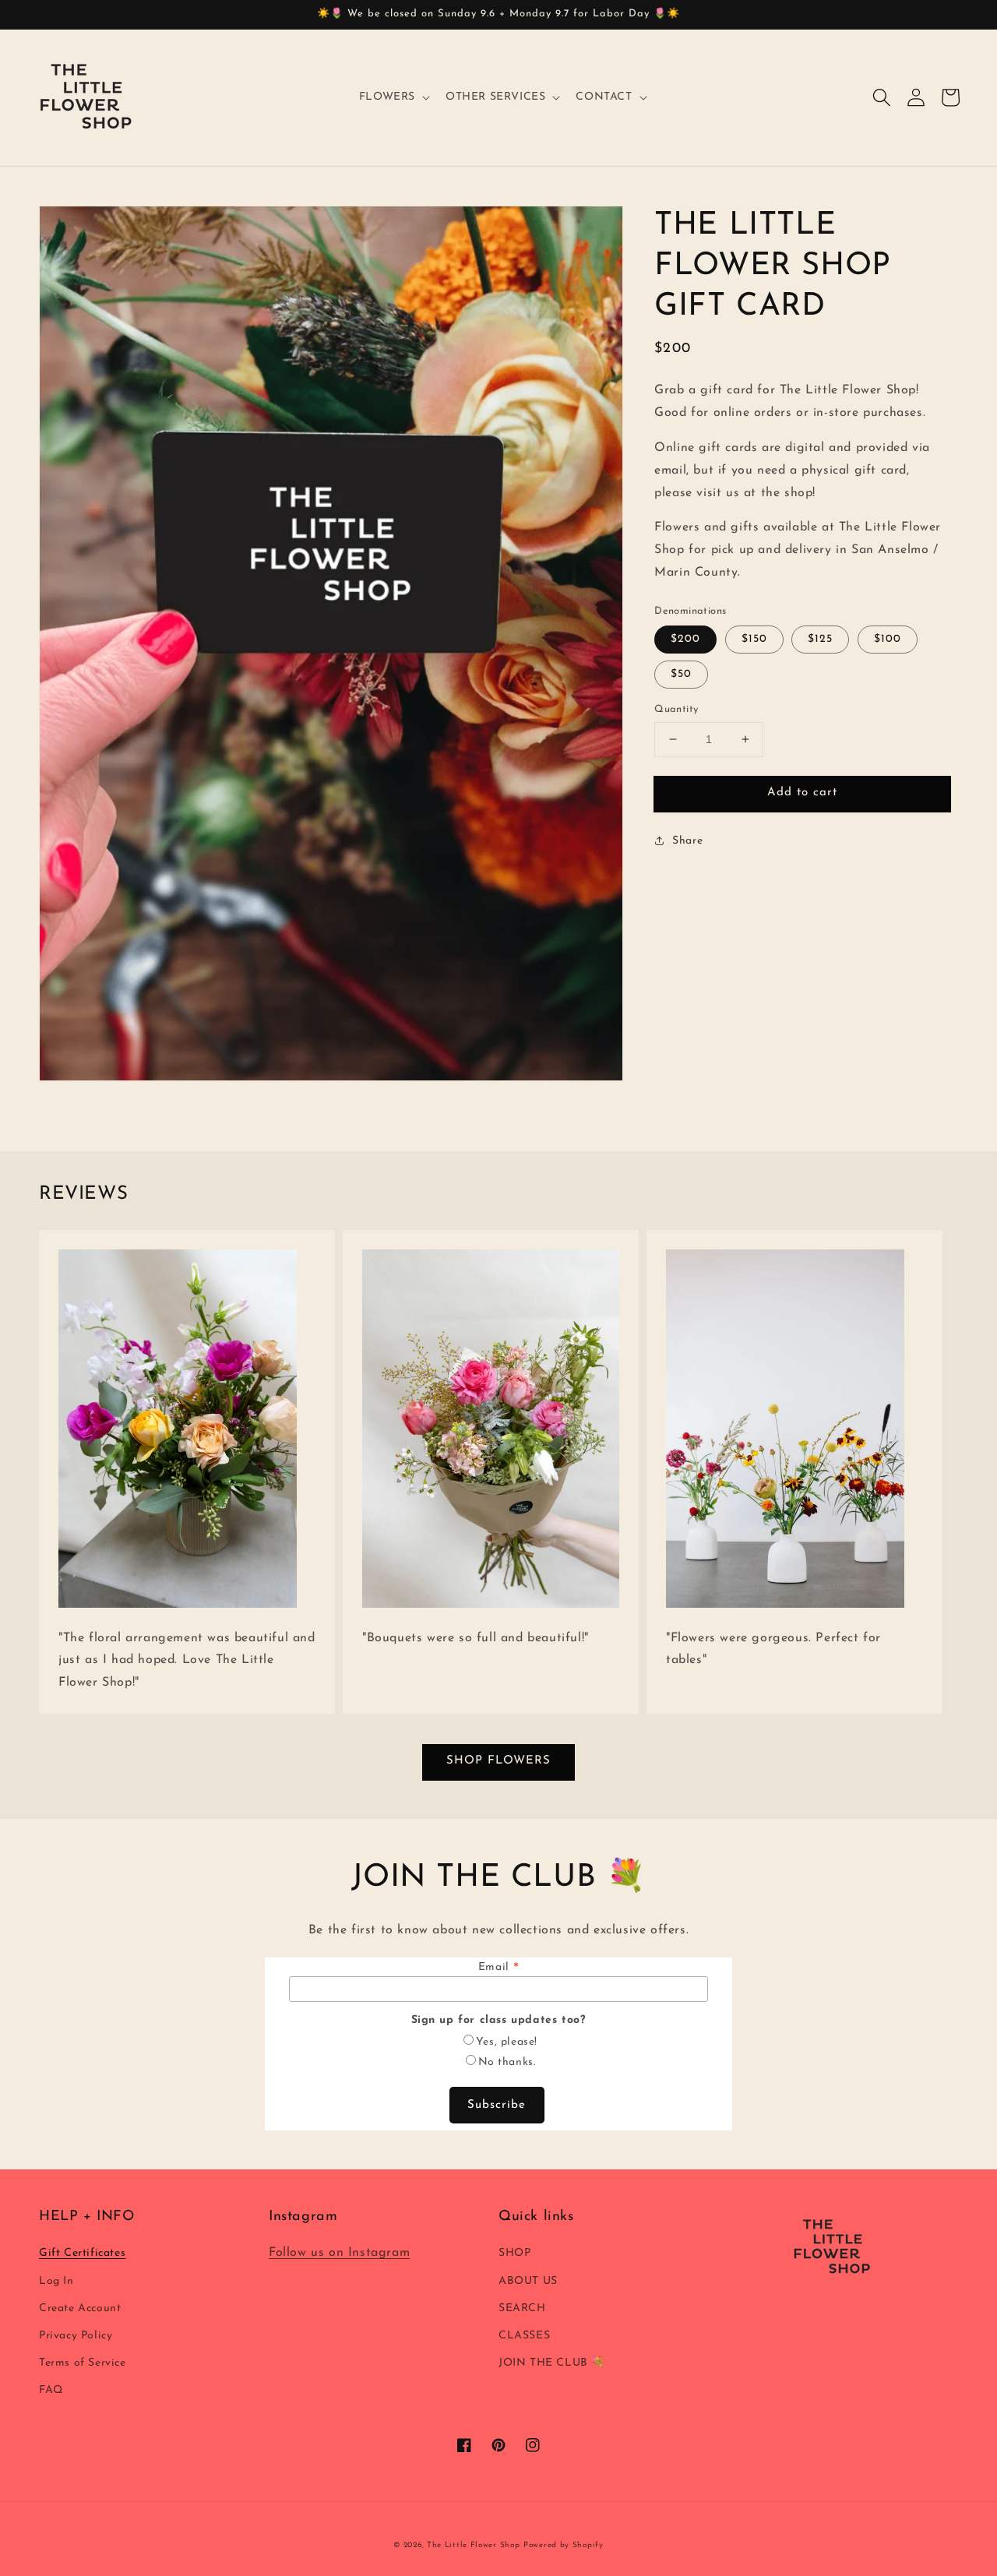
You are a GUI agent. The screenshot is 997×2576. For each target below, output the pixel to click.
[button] (882, 97)
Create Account (80, 2308)
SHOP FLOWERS (498, 1761)
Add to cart (802, 793)
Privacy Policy (76, 2336)
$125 (820, 639)
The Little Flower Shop (473, 2545)
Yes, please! (507, 2042)
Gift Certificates (82, 2253)
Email (498, 1968)
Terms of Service (83, 2363)
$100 (888, 639)
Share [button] (687, 841)
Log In (56, 2281)
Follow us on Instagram (339, 2253)
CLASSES (524, 2336)
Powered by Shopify (564, 2545)
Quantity (676, 709)
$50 (681, 674)
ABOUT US (528, 2281)
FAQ (51, 2390)
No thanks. (507, 2062)
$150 (754, 639)
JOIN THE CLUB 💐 (552, 2363)
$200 (685, 639)
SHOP (514, 2253)
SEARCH (522, 2308)
